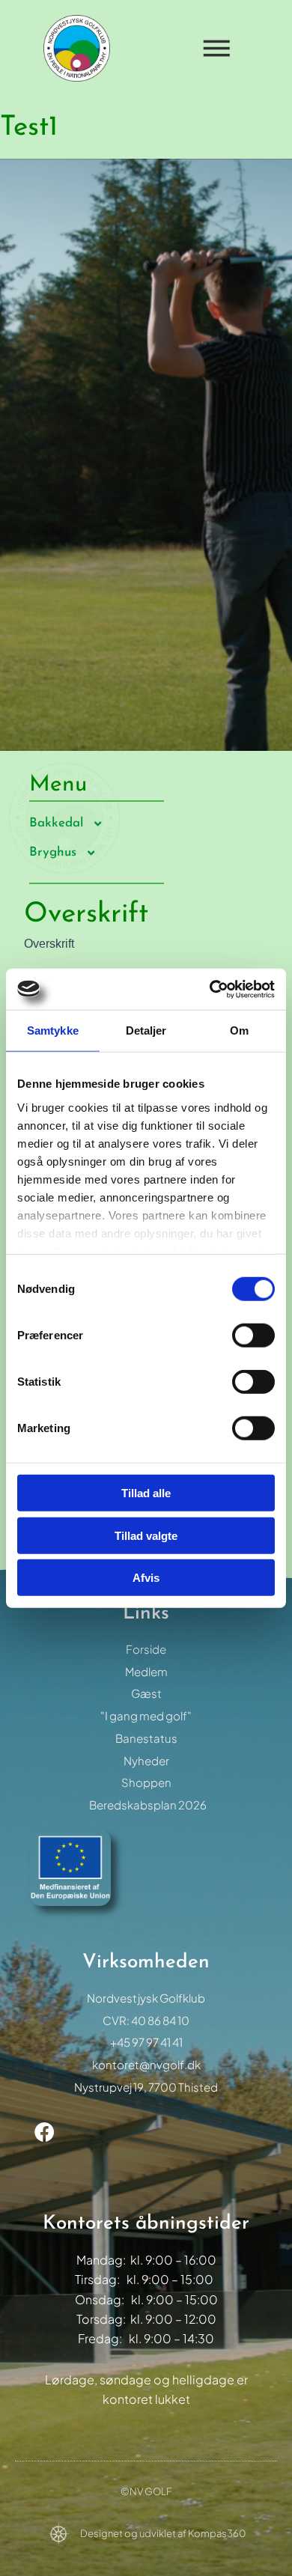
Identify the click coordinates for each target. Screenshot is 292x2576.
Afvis (146, 1578)
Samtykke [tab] (53, 1030)
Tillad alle (146, 1493)
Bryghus (53, 852)
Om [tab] (239, 1030)
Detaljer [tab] (146, 1030)
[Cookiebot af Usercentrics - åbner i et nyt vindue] (210, 989)
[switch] (253, 1336)
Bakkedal (56, 823)
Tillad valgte (146, 1535)
